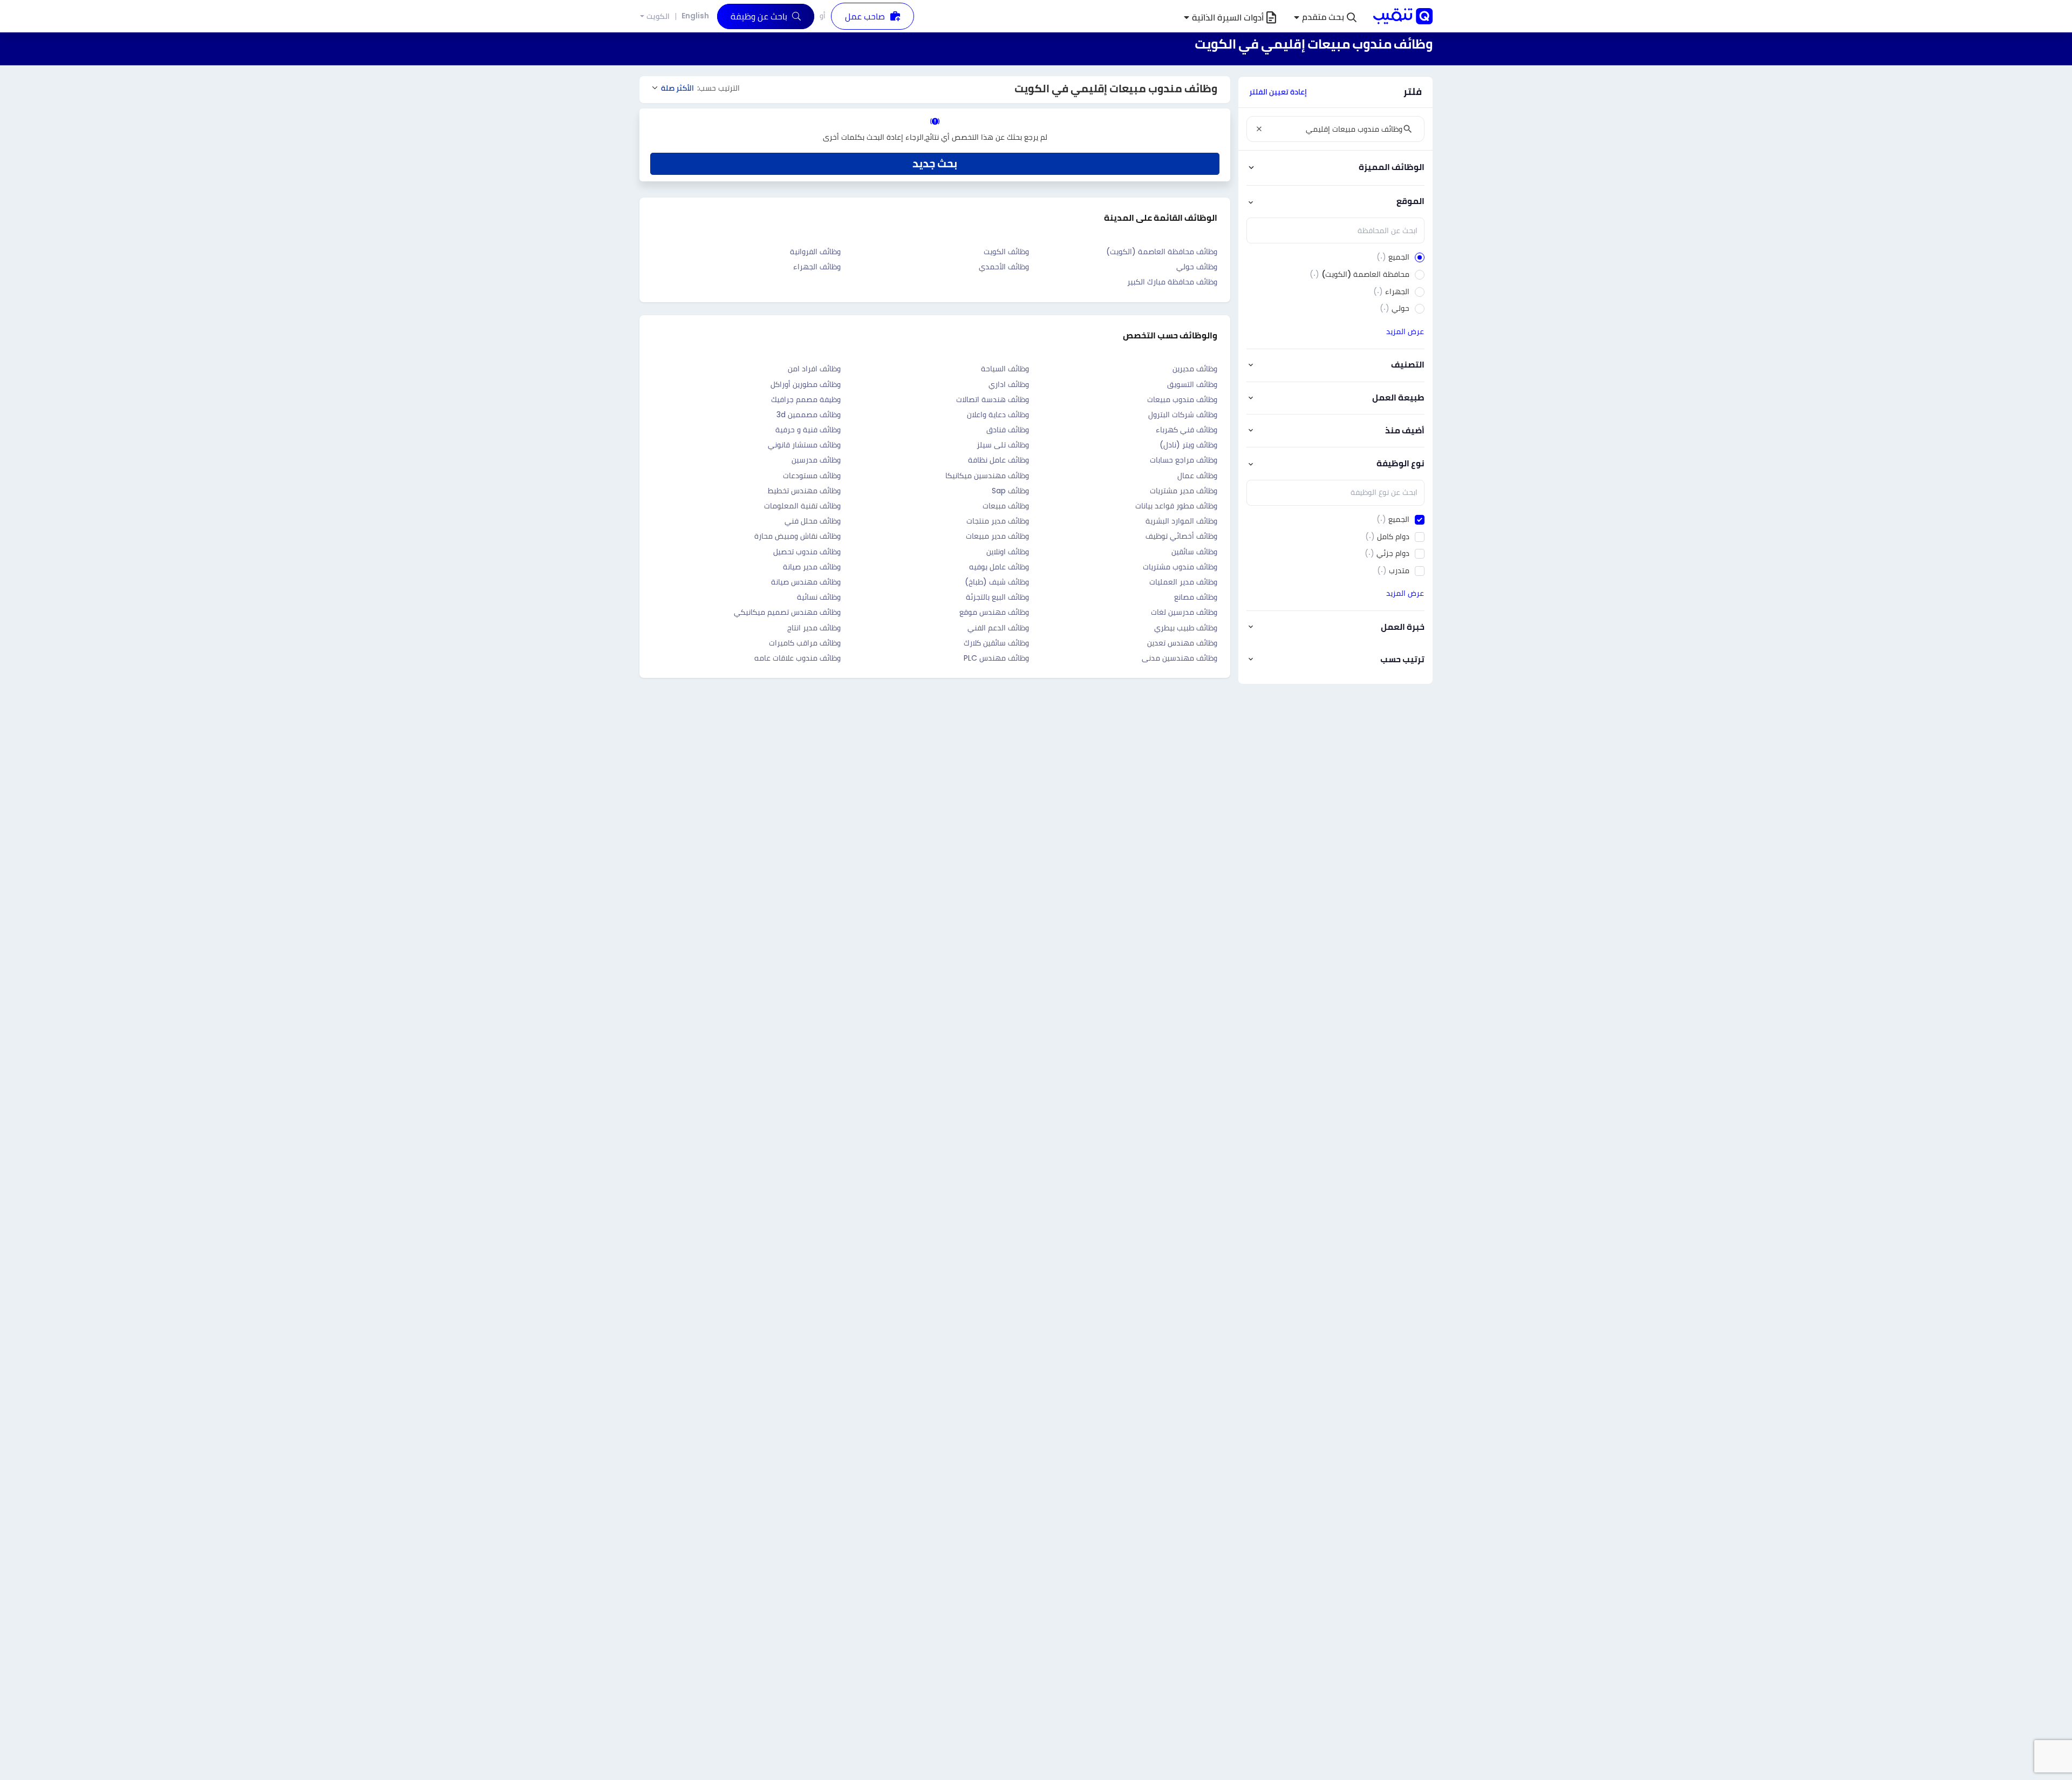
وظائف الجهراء (817, 267)
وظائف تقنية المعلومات (802, 506)
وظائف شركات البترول (1183, 415)
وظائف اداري (1009, 384)
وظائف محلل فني (813, 521)
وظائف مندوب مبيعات (1182, 399)
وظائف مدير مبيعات (997, 536)
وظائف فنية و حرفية (808, 430)
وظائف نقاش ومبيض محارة (798, 536)
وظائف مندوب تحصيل (807, 552)
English (695, 16)
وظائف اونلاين (1008, 552)
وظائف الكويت (1006, 252)
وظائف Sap (1010, 491)
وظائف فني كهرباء (1187, 430)
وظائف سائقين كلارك (996, 643)
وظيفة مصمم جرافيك (806, 399)
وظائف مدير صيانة (812, 567)
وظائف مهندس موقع (994, 612)
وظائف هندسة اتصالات (993, 399)
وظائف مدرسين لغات (1184, 612)
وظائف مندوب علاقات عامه (798, 658)
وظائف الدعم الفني (998, 628)
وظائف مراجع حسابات (1184, 460)
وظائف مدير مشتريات (1184, 491)
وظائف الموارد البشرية (1181, 521)
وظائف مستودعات (812, 475)
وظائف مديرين (1195, 369)
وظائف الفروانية (815, 252)
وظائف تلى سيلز (1003, 445)
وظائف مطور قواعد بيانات (1176, 506)
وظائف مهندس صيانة (806, 582)
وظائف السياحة (1005, 369)
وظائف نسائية (819, 597)
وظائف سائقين (1194, 552)
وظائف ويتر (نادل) (1188, 445)
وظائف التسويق (1192, 384)
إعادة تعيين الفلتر (1278, 92)
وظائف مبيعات (1006, 506)
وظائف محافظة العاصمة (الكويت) (1162, 252)
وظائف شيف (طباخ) (997, 582)
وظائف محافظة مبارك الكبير (1172, 282)
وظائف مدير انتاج (814, 628)
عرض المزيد (1405, 331)
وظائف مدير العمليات (1183, 582)
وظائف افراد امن (814, 369)
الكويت (658, 16)
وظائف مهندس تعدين (1182, 643)
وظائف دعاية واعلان (998, 415)
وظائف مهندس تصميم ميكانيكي (787, 612)
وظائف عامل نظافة (998, 460)
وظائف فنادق (1008, 430)
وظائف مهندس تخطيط (804, 491)
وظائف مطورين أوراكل (806, 384)
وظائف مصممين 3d (809, 415)
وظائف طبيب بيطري (1186, 628)
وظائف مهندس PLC (996, 658)
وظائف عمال (1197, 475)
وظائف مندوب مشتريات (1180, 567)
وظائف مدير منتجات (998, 521)
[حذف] (1259, 129)
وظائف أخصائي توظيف (1181, 536)
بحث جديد (935, 164)
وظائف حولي (1197, 267)
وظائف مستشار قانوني (804, 445)
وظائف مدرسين (816, 460)
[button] (1325, 18)
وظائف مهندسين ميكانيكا (987, 475)
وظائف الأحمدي (1004, 267)
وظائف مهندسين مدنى (1180, 658)
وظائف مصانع (1196, 597)
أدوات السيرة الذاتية (1228, 18)
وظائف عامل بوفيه (999, 567)
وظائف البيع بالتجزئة (997, 597)
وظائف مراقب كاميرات (805, 643)
